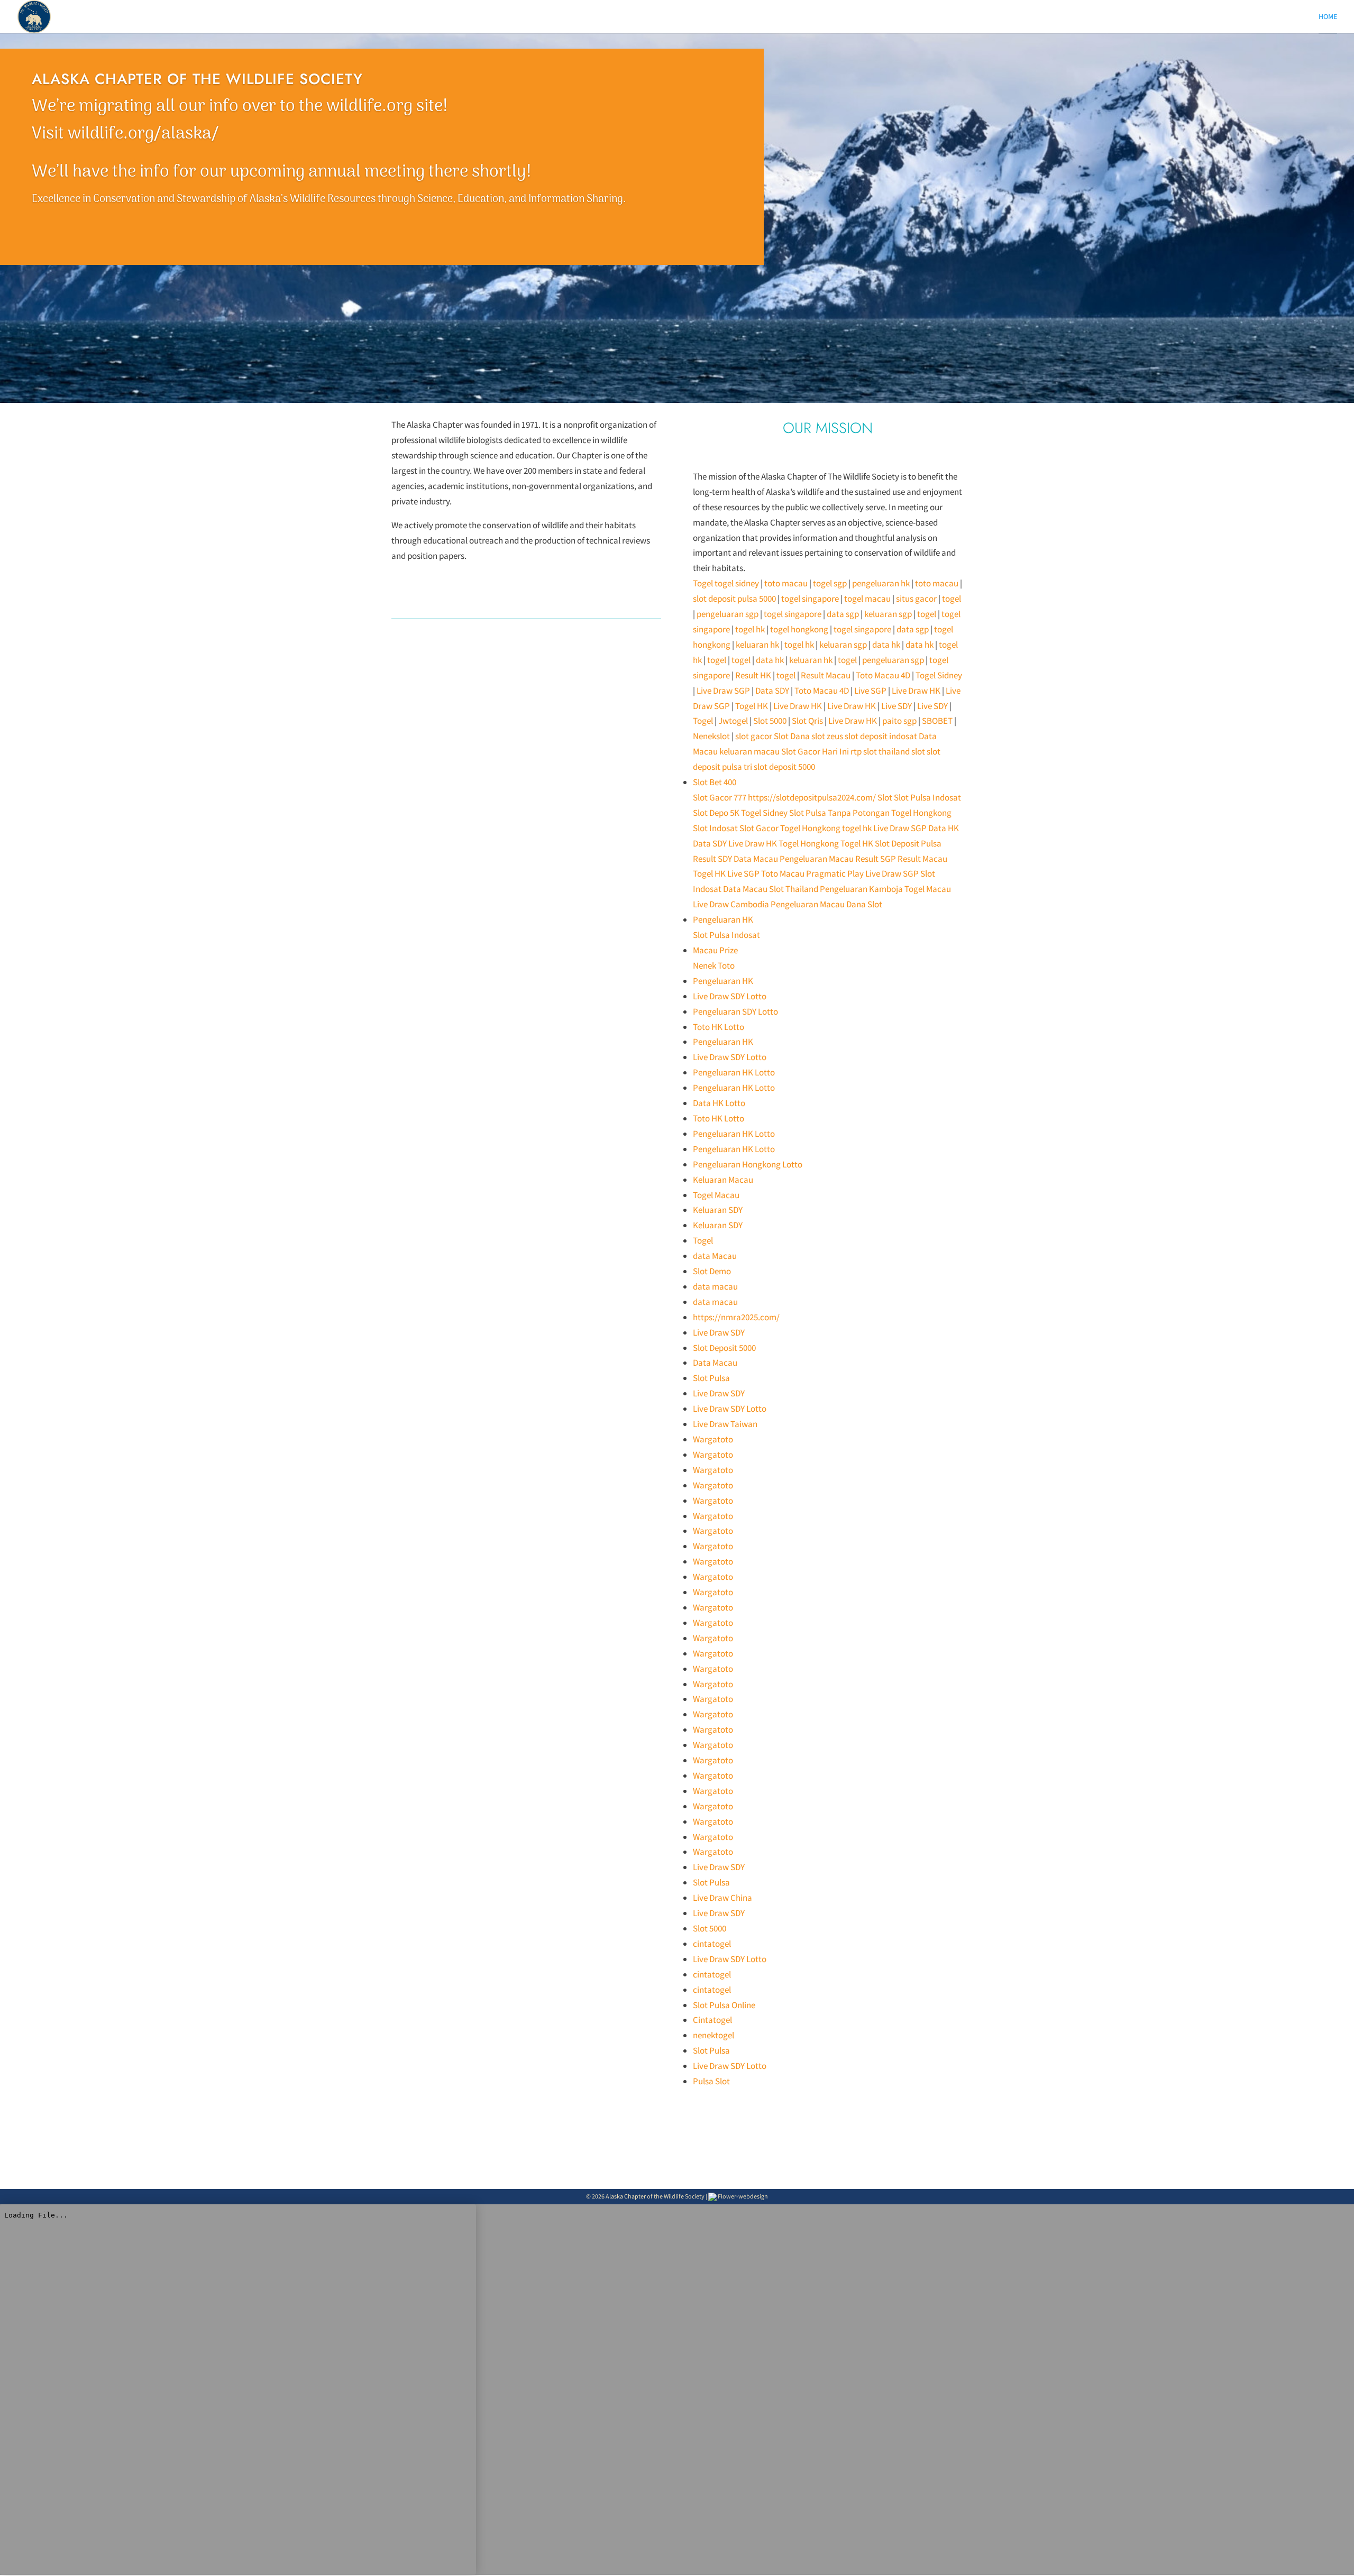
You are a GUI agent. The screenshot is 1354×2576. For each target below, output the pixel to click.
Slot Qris (807, 721)
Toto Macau (783, 873)
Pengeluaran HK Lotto (734, 1072)
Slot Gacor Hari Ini (815, 751)
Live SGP (870, 691)
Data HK (944, 828)
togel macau (867, 599)
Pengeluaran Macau (817, 859)
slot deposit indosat (881, 736)
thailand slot (902, 751)
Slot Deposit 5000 (724, 1348)
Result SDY (712, 859)
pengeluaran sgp (728, 614)
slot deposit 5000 (784, 767)
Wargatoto (713, 1439)
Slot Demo (712, 1271)
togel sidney (737, 583)
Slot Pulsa (711, 1378)
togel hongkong (799, 629)
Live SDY (896, 706)
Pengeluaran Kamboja (861, 889)
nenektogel (713, 2035)
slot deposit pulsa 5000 (734, 599)
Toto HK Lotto (719, 1027)
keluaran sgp (888, 614)
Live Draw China (722, 1898)
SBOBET (937, 721)
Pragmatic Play (835, 873)
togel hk (750, 629)
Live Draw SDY (719, 1332)
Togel (703, 583)
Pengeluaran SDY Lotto (735, 1011)
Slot (885, 797)
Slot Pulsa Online (724, 2005)
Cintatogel (712, 2020)
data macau (715, 1286)
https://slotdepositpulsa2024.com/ (812, 797)
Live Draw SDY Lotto (730, 996)
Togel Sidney (939, 675)
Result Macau (826, 675)
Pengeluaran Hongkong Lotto (748, 1164)
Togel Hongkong (921, 813)
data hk (886, 645)
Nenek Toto (714, 965)
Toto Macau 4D (883, 675)
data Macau (715, 1256)
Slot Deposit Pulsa (908, 843)
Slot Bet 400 (715, 782)
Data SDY (772, 691)
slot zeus (827, 736)
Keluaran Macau (723, 1180)
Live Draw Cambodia (731, 904)
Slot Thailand (794, 889)
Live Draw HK (916, 691)
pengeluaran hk (881, 583)
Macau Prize (715, 950)
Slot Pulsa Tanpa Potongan (839, 813)
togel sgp (830, 583)
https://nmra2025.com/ (736, 1317)
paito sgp (899, 721)
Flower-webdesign (742, 2196)
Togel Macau (928, 889)
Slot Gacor (759, 828)
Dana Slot (864, 904)
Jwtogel (733, 721)
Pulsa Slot (711, 2081)
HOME (1328, 17)
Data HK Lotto (719, 1103)
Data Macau (756, 859)
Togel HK (752, 706)
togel (952, 599)
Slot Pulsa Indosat (927, 797)
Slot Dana (792, 736)
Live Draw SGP (723, 691)
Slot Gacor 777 (720, 797)
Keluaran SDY (718, 1210)
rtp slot (864, 751)
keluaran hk (757, 645)
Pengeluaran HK (723, 919)
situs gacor (916, 599)
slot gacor (754, 736)
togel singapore (810, 599)
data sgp (843, 614)
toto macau (786, 583)
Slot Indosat (715, 828)
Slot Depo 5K (716, 813)
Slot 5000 (770, 721)
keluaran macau (749, 751)
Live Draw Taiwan (725, 1424)
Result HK (753, 675)
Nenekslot (711, 736)
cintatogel (712, 1944)
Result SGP (876, 859)
